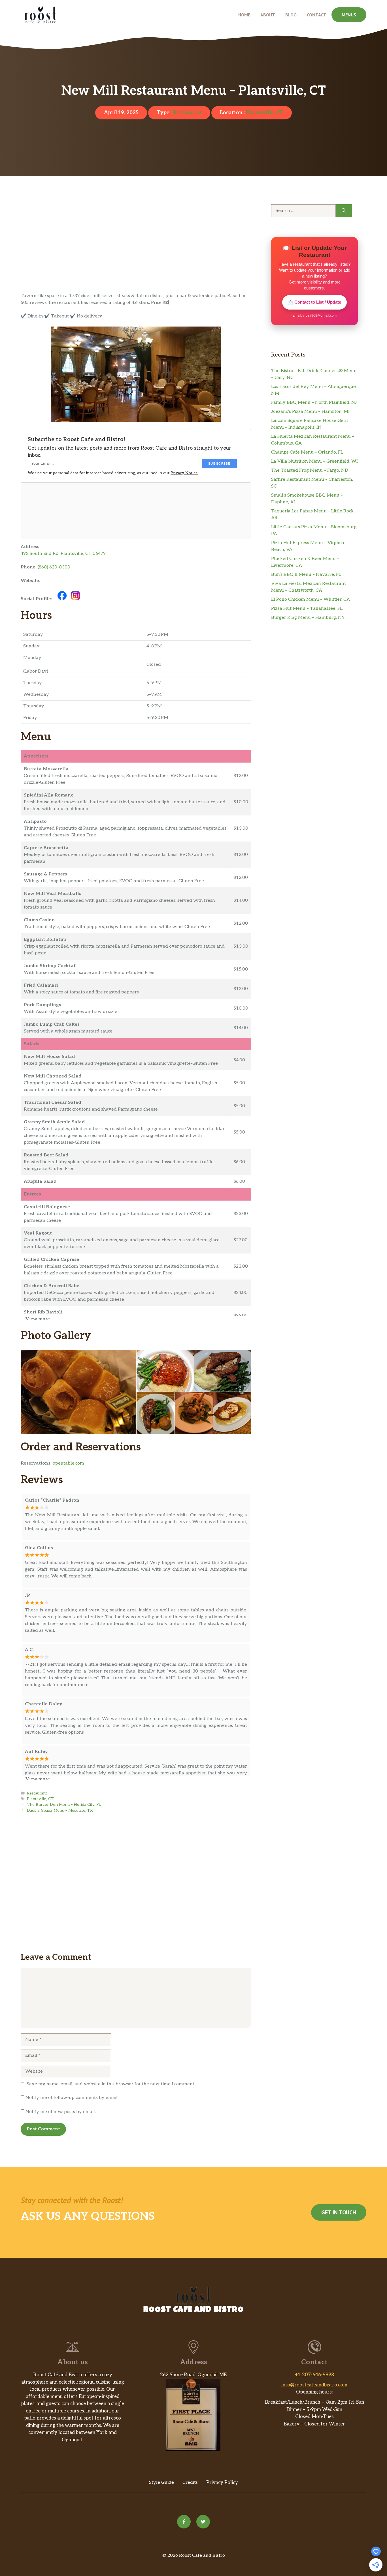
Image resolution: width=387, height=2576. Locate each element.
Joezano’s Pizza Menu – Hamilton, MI (310, 412)
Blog (291, 15)
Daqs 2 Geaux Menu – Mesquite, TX (60, 1811)
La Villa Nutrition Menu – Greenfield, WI (314, 461)
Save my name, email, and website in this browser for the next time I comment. (111, 2084)
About (268, 15)
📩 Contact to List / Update (314, 302)
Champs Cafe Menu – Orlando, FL (307, 452)
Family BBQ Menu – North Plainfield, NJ (314, 402)
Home (244, 15)
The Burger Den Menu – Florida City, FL (64, 1805)
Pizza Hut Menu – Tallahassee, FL (307, 608)
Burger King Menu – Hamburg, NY (308, 618)
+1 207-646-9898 (314, 2375)
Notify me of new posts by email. (61, 2112)
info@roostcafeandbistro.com (314, 2385)
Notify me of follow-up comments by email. (72, 2098)
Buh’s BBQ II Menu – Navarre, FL (306, 575)
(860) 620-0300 (54, 567)
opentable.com (68, 1463)
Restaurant (187, 113)
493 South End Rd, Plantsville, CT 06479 (63, 554)
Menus (349, 15)
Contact (317, 15)
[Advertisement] (136, 251)
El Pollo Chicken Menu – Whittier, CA (311, 599)
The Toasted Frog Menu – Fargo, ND (310, 470)
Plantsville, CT (265, 113)
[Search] (344, 211)
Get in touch (339, 2212)
